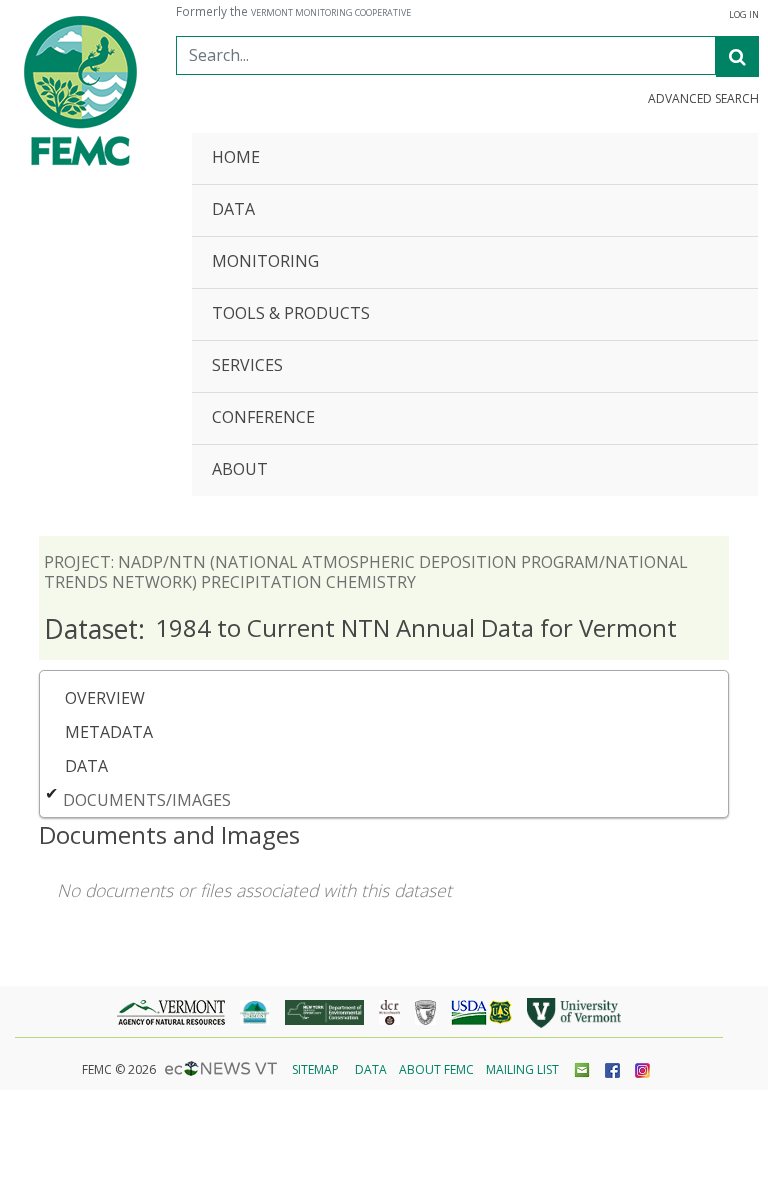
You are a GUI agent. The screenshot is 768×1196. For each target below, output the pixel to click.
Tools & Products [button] (291, 314)
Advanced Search (703, 99)
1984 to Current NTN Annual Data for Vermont (360, 629)
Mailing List (522, 1069)
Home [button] (236, 158)
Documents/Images (147, 800)
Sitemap (315, 1069)
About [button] (240, 470)
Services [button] (247, 366)
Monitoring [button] (265, 262)
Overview (105, 698)
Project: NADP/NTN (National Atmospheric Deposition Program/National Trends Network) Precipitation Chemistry (366, 572)
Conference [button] (263, 418)
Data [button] (233, 210)
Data (86, 766)
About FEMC (436, 1069)
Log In (744, 15)
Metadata (109, 732)
